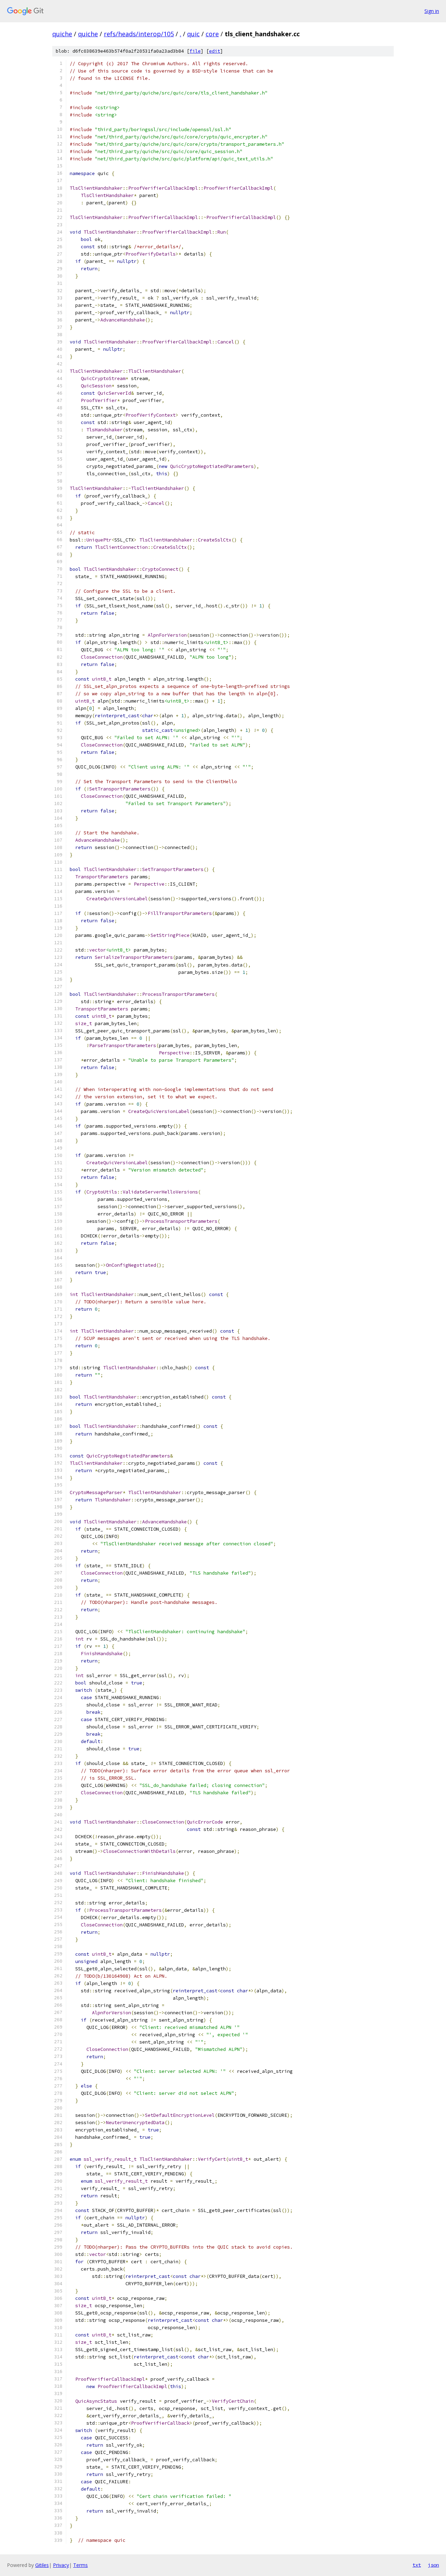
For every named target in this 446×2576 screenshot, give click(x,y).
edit (215, 51)
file (195, 51)
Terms (80, 2565)
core (212, 34)
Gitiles (42, 2565)
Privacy (61, 2565)
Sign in (432, 11)
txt (417, 2565)
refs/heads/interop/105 (139, 34)
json (433, 2565)
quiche (62, 34)
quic (193, 34)
